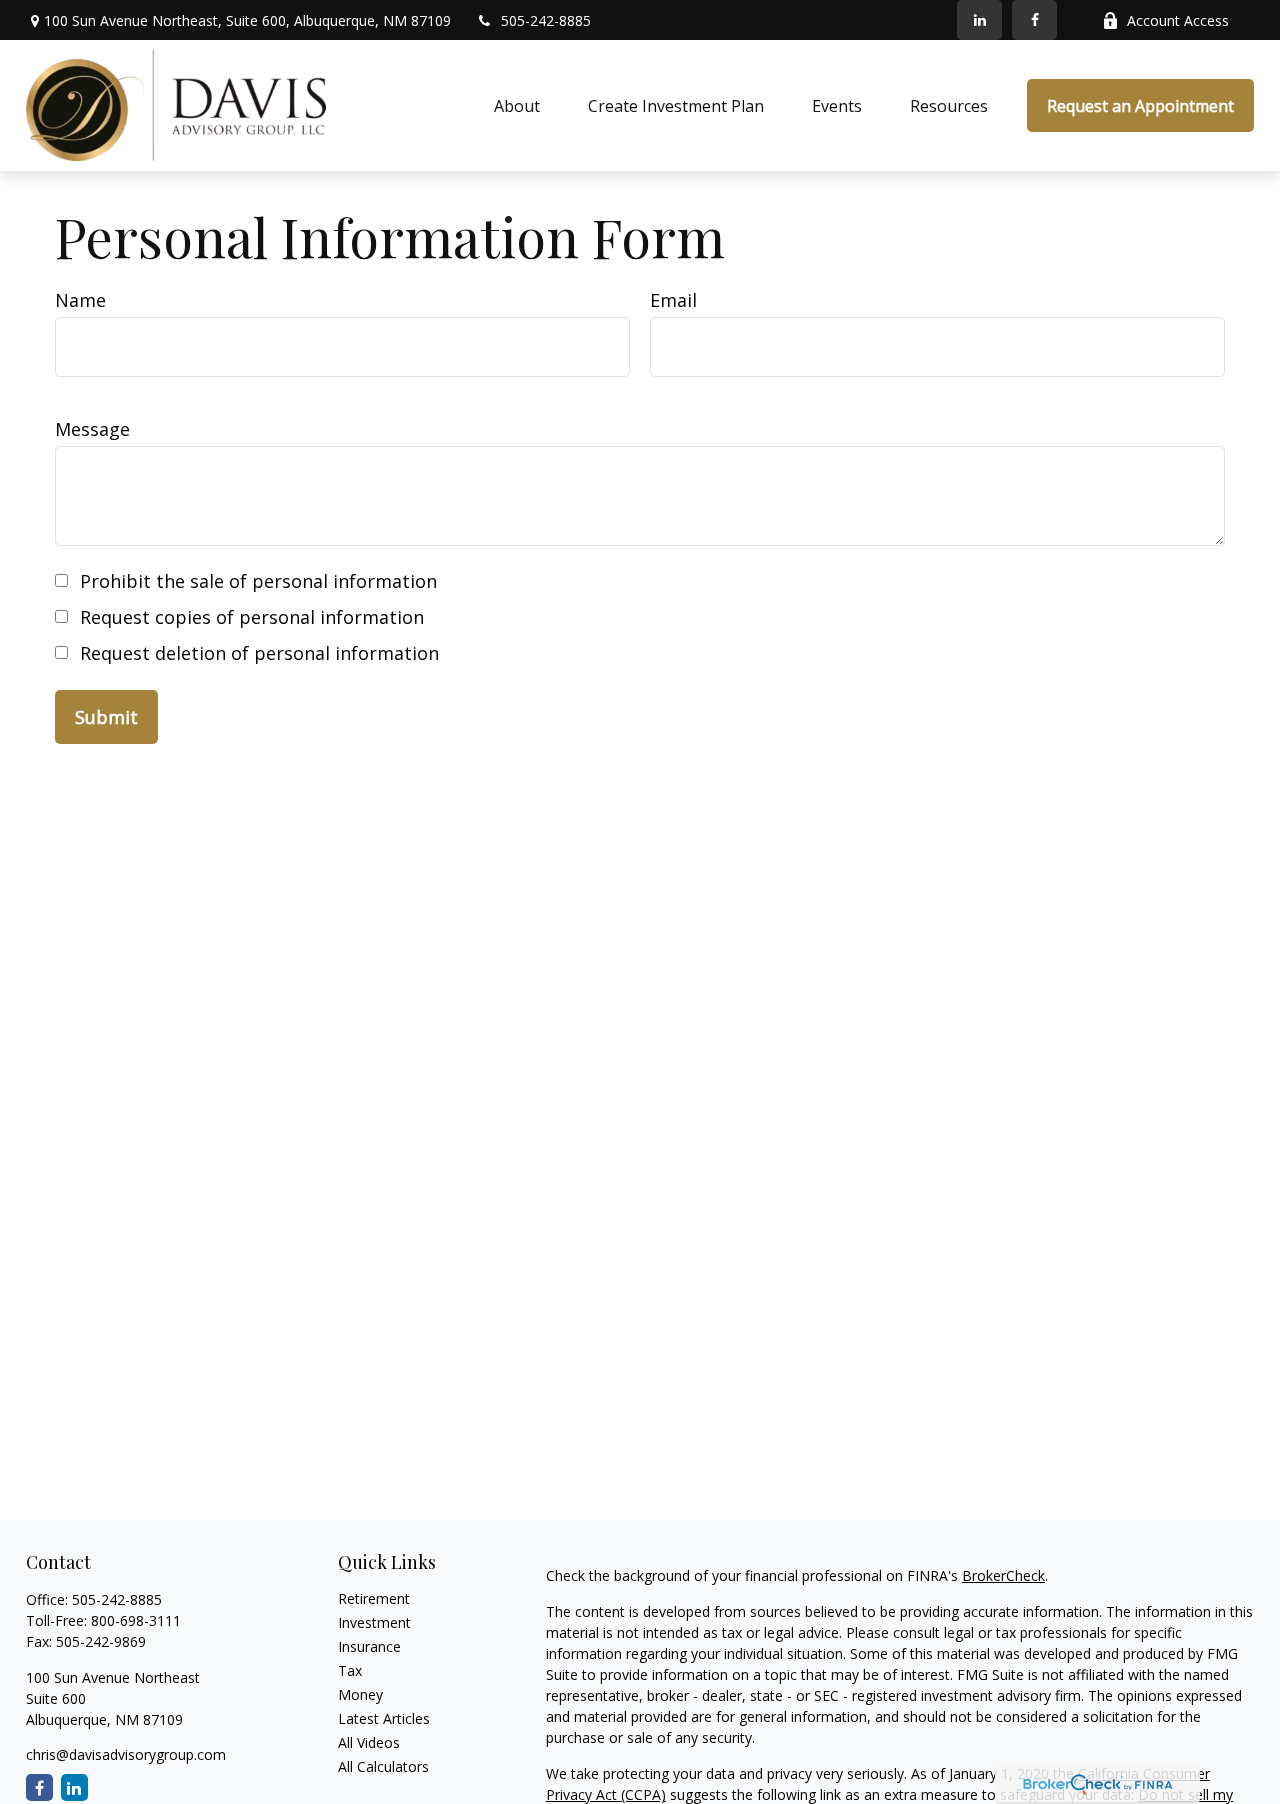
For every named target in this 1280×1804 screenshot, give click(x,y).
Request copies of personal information (252, 617)
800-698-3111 (136, 1620)
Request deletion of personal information (259, 653)
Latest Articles (384, 1718)
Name (80, 300)
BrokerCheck (1003, 1575)
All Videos (369, 1742)
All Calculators (383, 1766)
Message (92, 429)
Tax (350, 1670)
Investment (374, 1622)
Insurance (369, 1646)
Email (673, 300)
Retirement (374, 1598)
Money (360, 1694)
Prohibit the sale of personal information (258, 581)
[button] (517, 106)
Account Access (1178, 20)
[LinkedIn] (979, 20)
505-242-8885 (546, 20)
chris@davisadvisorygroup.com (126, 1754)
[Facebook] (1034, 20)
